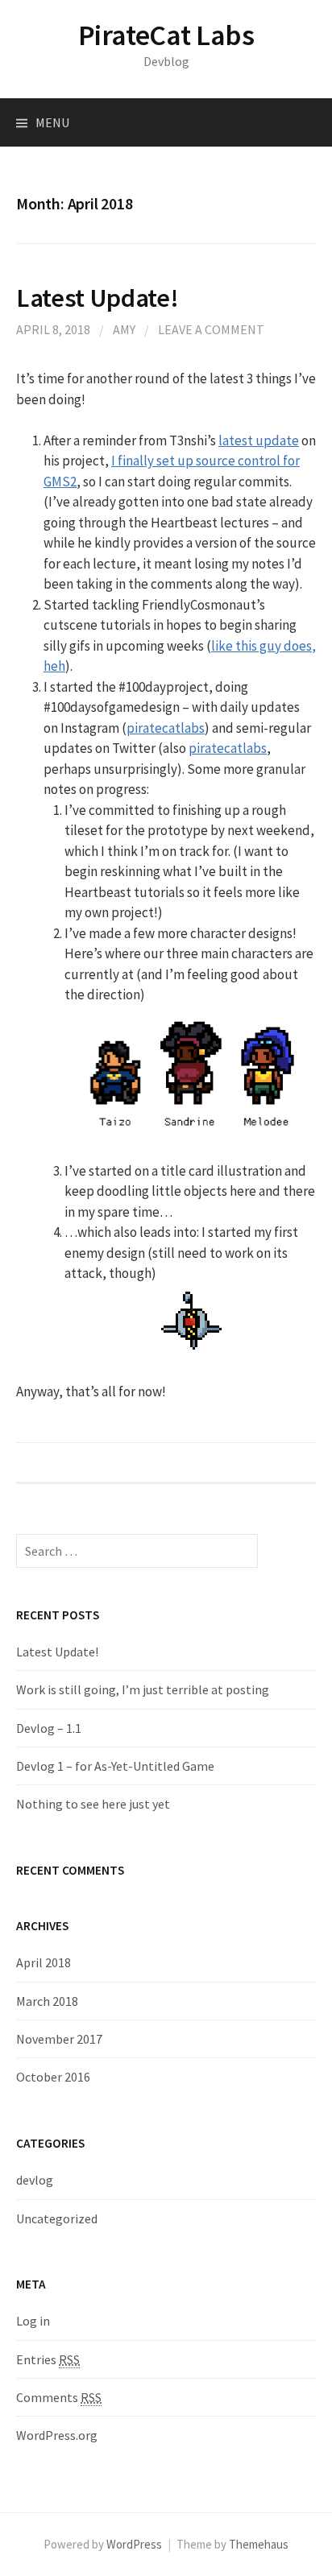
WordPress (134, 2544)
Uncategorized (57, 2218)
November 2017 (59, 2039)
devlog (35, 2180)
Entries (48, 2359)
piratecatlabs (166, 728)
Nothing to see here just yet (93, 1804)
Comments (59, 2397)
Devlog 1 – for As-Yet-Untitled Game (115, 1766)
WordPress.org (57, 2435)
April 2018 (44, 1962)
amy (124, 329)
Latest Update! (97, 298)
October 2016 (53, 2077)
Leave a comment (211, 329)
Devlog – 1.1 (49, 1728)
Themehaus (259, 2544)
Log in (33, 2321)
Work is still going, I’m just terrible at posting (143, 1689)
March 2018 (47, 2001)
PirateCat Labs (166, 35)
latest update (259, 440)
